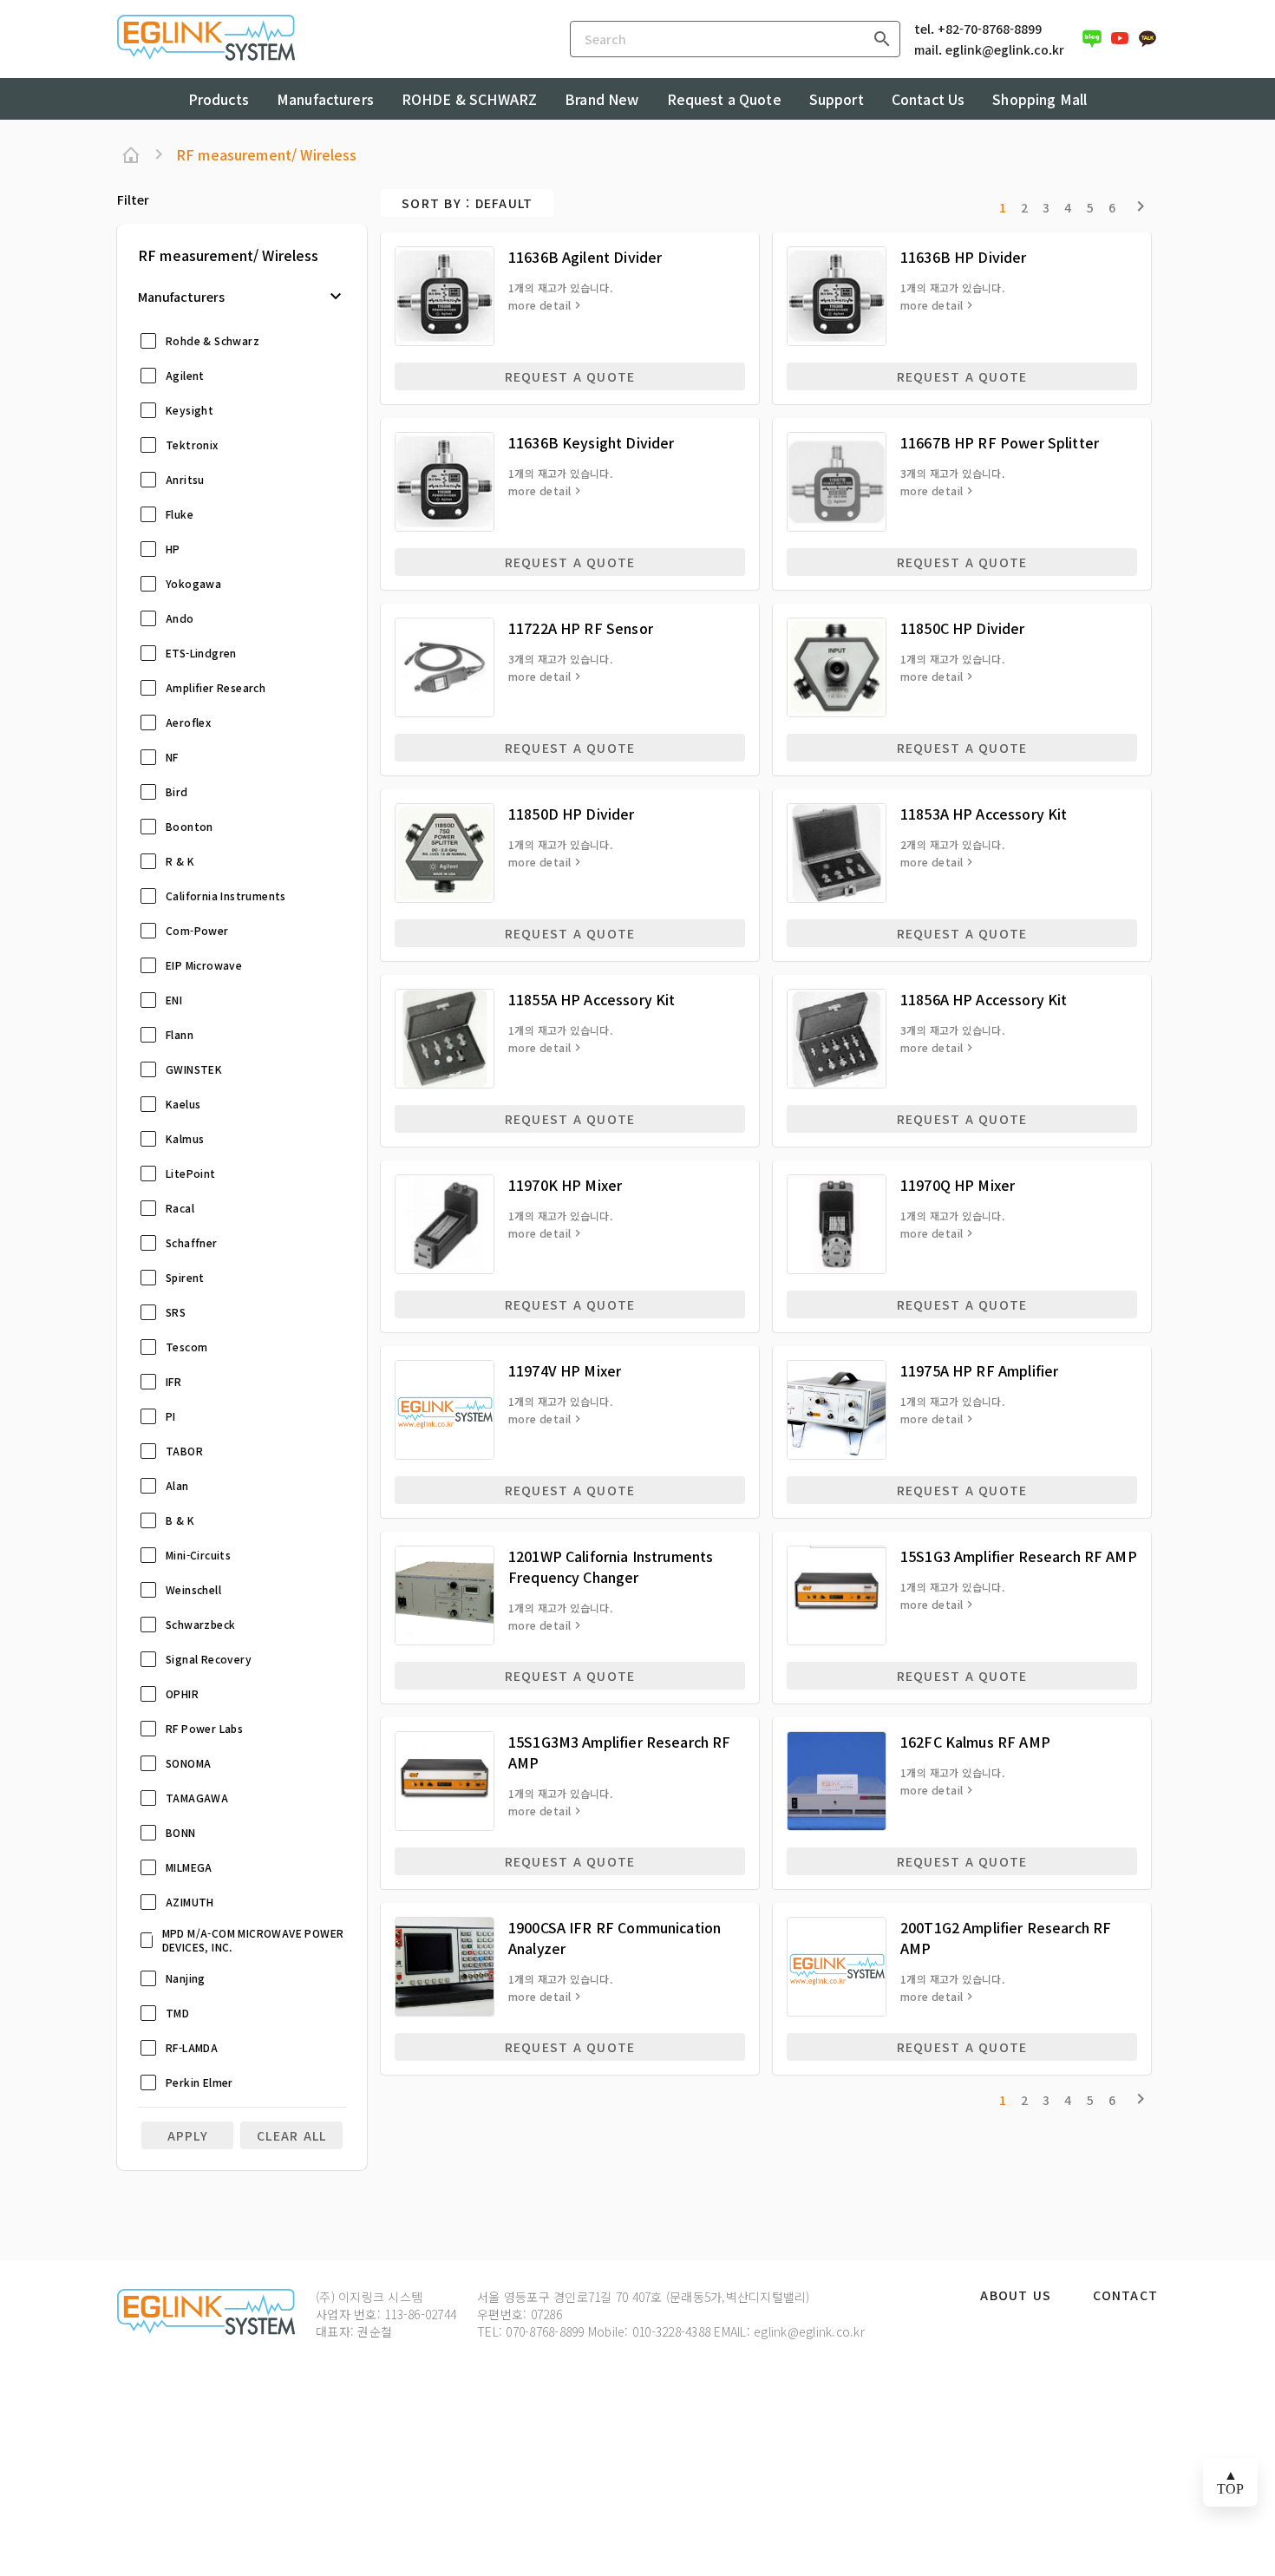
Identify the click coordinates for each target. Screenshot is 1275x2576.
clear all (291, 2135)
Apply (188, 2135)
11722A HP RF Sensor (581, 628)
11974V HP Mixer (565, 1370)
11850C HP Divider (963, 628)
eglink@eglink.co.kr (1005, 49)
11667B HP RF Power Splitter (1000, 442)
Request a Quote (724, 99)
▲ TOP (1230, 2482)
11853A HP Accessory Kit (984, 814)
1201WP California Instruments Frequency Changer (611, 1566)
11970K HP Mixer (565, 1185)
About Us (1016, 2296)
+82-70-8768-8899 (990, 29)
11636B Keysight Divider (591, 442)
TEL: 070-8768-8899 (531, 2331)
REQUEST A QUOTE (570, 376)
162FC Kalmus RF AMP (975, 1742)
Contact (1125, 2296)
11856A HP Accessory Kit (984, 999)
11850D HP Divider (572, 814)
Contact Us (928, 99)
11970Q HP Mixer (958, 1185)
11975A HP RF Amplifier (979, 1370)
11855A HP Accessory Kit (592, 999)
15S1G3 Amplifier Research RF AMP (1019, 1556)
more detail (539, 305)
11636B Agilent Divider (585, 257)
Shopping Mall (1040, 99)
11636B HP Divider (964, 257)
